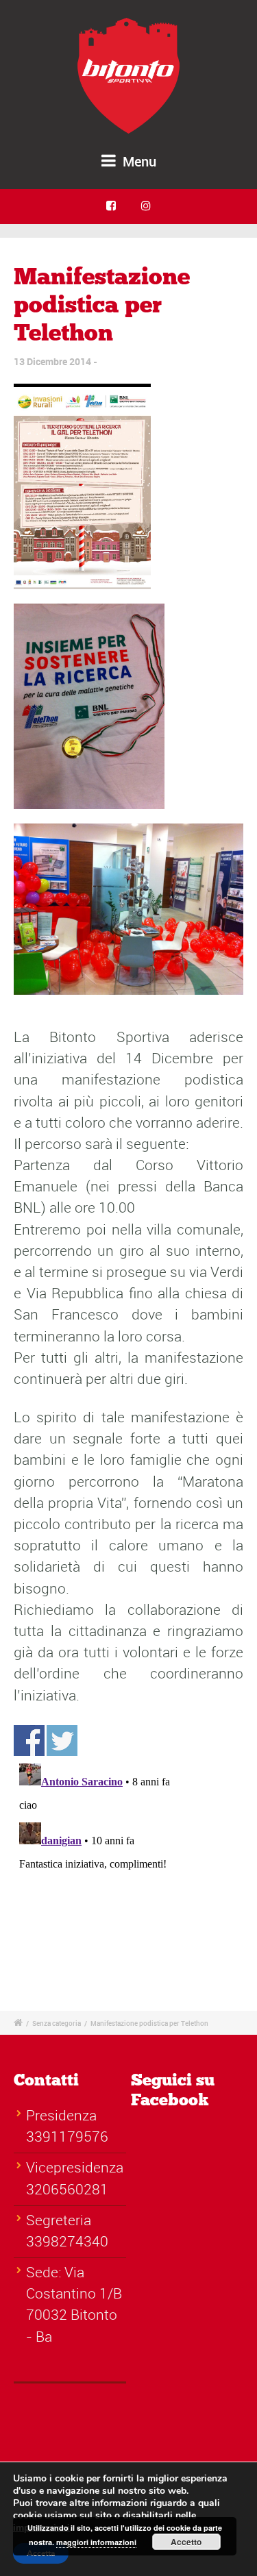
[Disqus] (128, 1868)
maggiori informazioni (96, 2542)
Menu (138, 161)
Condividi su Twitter (62, 1741)
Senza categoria (57, 2023)
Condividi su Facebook (29, 1741)
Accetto (186, 2542)
